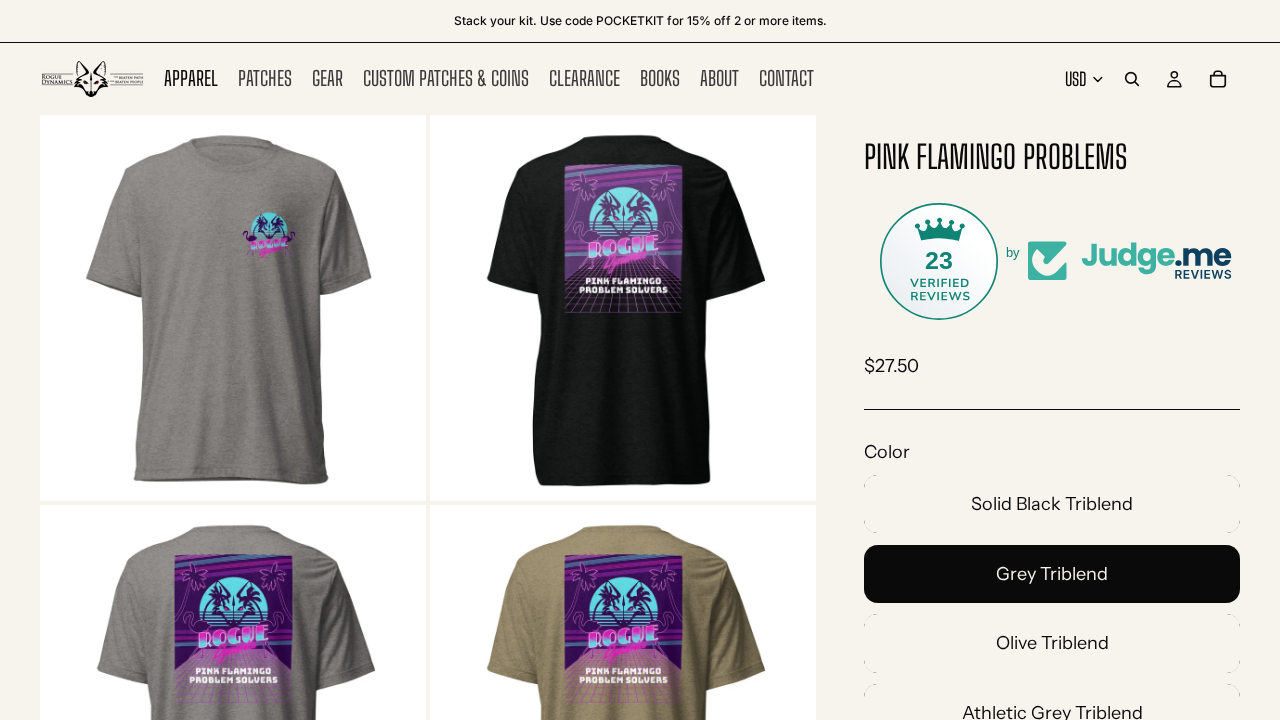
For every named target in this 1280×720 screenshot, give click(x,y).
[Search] (1132, 79)
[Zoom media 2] (623, 308)
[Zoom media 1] (233, 308)
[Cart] (1218, 79)
